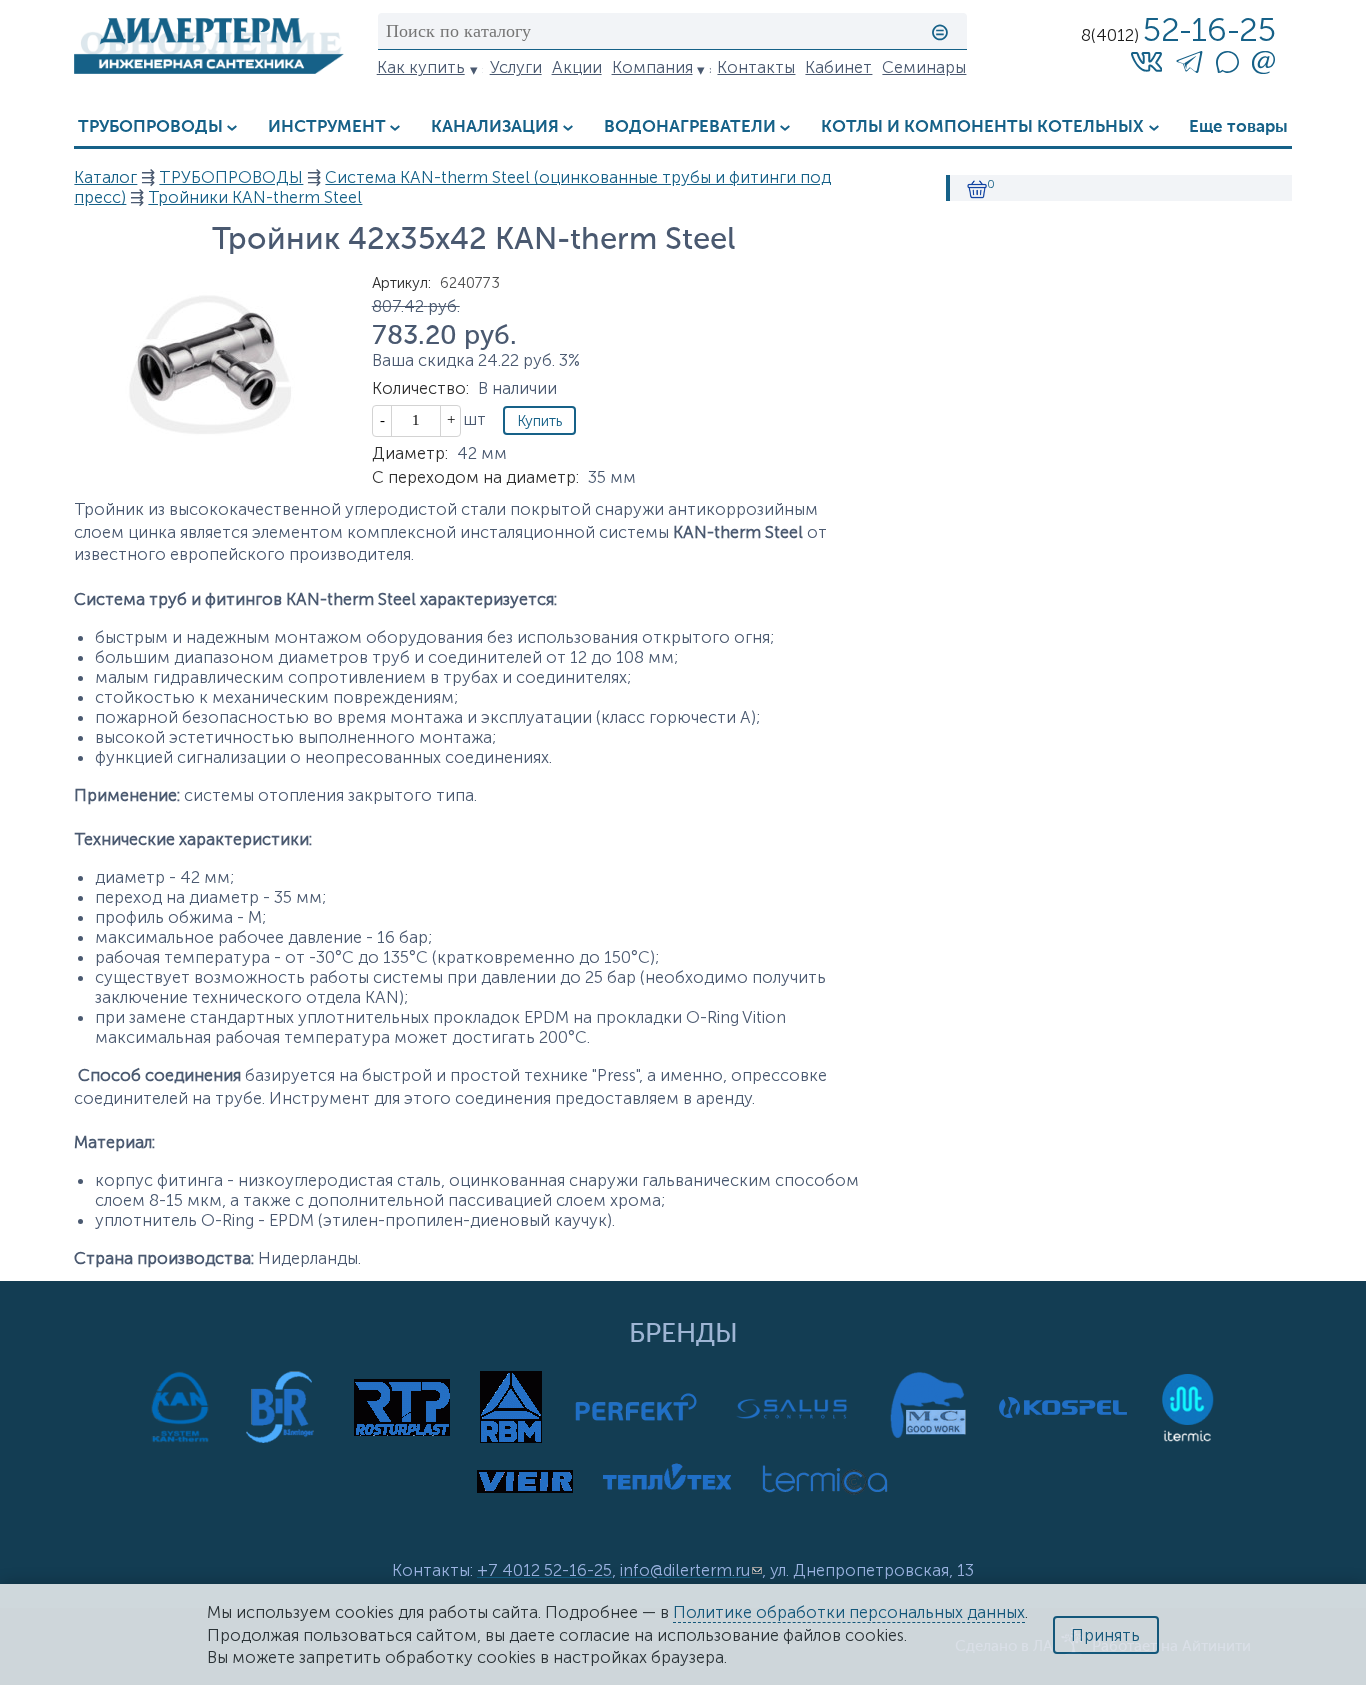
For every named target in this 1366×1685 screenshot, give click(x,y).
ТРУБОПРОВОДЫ (150, 127)
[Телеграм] (1189, 65)
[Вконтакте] (1147, 61)
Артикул (401, 283)
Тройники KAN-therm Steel (255, 197)
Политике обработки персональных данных (849, 1612)
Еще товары (1238, 127)
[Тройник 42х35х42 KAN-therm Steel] (209, 448)
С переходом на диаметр (475, 477)
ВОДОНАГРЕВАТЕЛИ (690, 127)
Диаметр (410, 453)
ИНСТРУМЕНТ (327, 127)
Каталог (105, 177)
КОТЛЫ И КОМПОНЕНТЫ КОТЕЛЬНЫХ (982, 127)
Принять (1105, 1635)
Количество (420, 388)
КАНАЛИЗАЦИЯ (495, 127)
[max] (1227, 67)
